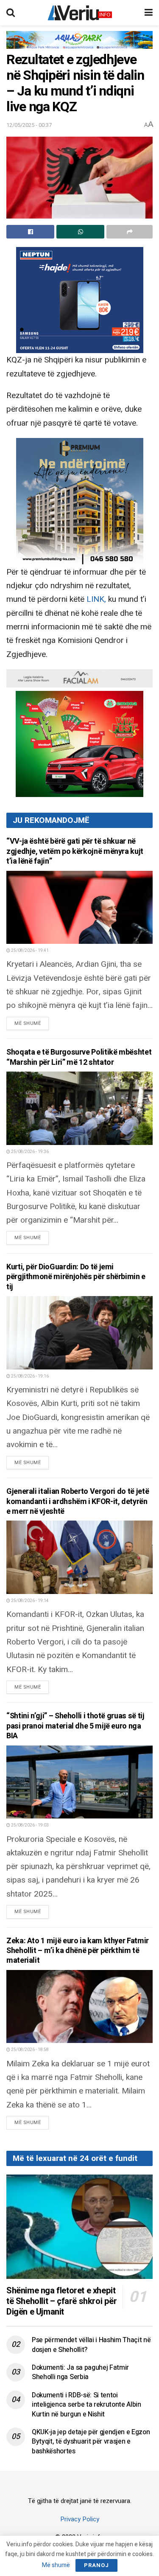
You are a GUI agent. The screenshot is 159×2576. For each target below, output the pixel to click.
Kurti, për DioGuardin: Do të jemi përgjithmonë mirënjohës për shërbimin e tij (76, 1277)
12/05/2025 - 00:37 (29, 125)
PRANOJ (96, 2565)
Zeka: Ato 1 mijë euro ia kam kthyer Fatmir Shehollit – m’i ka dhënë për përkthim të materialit (78, 1951)
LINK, (97, 599)
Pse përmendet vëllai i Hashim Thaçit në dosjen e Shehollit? (91, 2345)
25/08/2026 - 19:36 (29, 1152)
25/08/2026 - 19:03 (29, 1825)
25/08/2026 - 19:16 (29, 1376)
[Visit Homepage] (80, 13)
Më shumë (32, 1023)
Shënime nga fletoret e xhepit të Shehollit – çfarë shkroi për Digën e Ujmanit (62, 2301)
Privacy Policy (80, 2519)
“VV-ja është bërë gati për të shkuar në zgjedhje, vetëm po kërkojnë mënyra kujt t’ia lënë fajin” (75, 851)
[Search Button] (11, 13)
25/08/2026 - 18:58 (29, 2050)
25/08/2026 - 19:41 (29, 951)
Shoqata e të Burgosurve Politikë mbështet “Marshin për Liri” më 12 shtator (79, 1057)
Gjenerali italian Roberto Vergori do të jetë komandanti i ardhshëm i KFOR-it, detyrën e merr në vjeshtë (78, 1501)
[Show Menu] (149, 13)
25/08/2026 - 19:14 (29, 1601)
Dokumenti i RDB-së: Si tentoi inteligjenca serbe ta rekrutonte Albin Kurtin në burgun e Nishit (86, 2405)
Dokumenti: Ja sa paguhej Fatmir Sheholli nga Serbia (80, 2372)
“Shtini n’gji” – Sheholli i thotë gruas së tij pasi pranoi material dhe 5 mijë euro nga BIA (75, 1726)
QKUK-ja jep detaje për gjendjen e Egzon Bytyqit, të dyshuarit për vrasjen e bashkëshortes (91, 2442)
